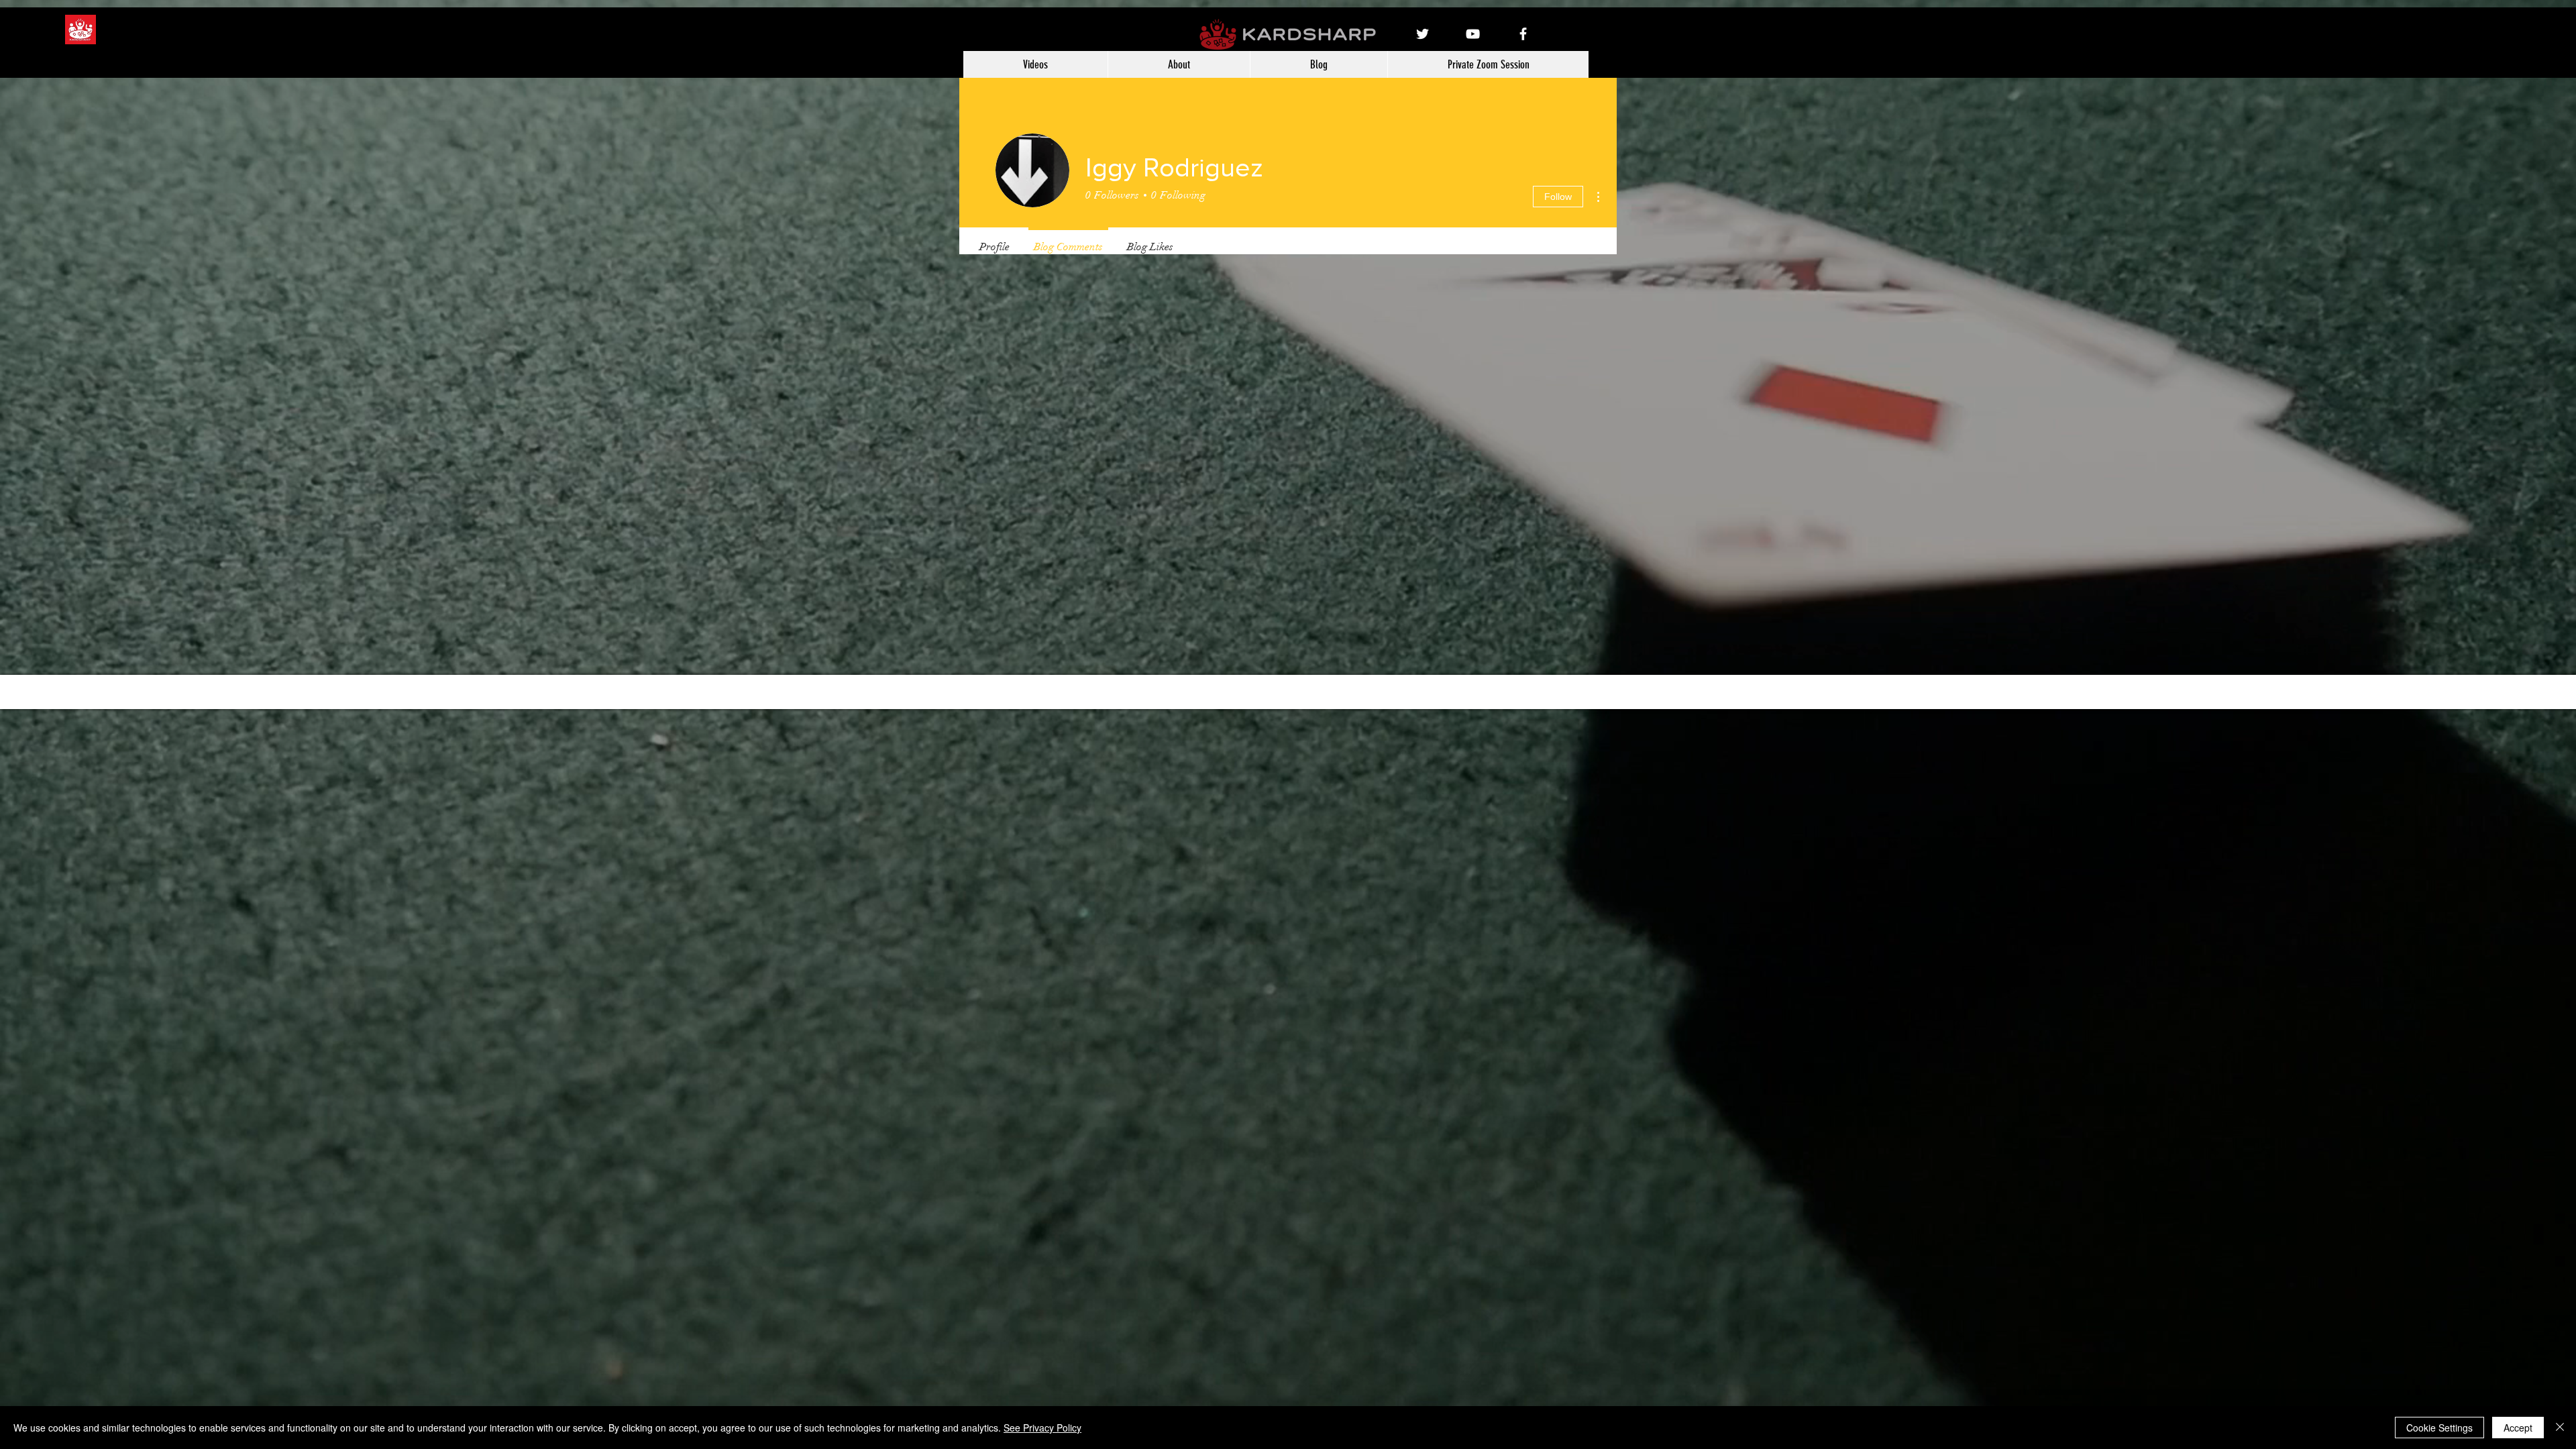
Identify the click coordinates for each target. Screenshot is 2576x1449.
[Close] (2560, 1428)
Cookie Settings (2439, 1428)
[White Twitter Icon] (1423, 34)
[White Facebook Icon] (1523, 34)
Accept (2518, 1428)
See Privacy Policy (1042, 1428)
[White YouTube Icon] (1473, 34)
